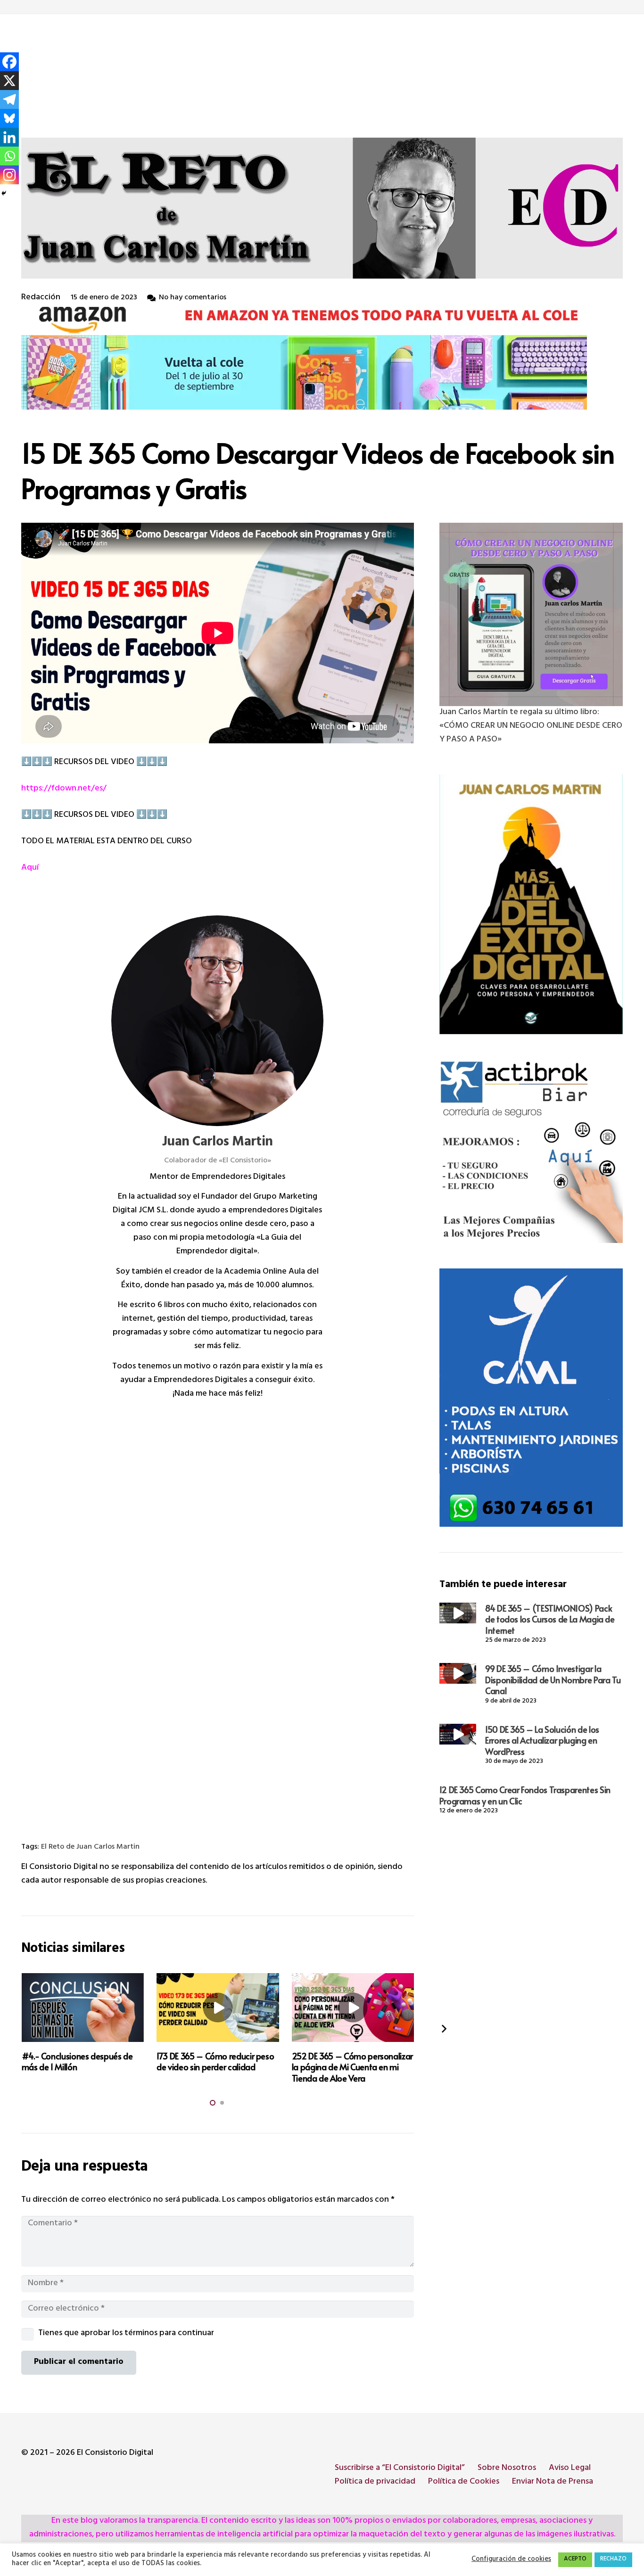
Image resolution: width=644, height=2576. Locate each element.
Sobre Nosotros (507, 2469)
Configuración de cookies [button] (511, 2560)
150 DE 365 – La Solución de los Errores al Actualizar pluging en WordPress (542, 1740)
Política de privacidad (375, 2482)
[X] (9, 81)
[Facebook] (9, 62)
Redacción (41, 298)
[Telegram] (9, 99)
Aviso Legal (570, 2469)
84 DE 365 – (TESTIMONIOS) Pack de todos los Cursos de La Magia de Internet (550, 1619)
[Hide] (4, 193)
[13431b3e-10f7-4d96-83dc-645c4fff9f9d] (531, 614)
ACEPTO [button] (575, 2560)
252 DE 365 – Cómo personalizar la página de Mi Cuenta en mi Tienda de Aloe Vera (352, 2067)
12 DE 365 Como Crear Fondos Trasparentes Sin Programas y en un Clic (525, 1795)
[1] (531, 904)
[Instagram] (9, 175)
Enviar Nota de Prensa (553, 2482)
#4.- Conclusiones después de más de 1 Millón (77, 2061)
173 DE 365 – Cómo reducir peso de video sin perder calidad (215, 2061)
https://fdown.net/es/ (64, 789)
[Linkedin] (9, 137)
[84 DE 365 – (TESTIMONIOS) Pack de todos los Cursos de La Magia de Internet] (458, 1613)
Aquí (30, 868)
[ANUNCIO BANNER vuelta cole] (322, 357)
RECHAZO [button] (613, 2560)
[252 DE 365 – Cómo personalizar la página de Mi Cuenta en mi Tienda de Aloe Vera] (353, 2008)
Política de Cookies (464, 2482)
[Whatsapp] (9, 156)
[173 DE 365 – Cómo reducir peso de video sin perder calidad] (218, 2008)
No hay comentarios (193, 298)
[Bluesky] (9, 118)
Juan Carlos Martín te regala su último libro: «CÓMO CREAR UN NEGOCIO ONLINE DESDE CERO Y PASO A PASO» (531, 726)
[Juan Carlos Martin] (217, 1021)
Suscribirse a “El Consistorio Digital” (400, 2469)
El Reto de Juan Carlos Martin (90, 1848)
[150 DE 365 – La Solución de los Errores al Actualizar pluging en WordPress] (458, 1734)
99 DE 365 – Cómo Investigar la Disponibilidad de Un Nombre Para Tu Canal (553, 1679)
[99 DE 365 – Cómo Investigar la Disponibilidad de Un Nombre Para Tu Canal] (458, 1673)
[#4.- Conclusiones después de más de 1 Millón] (83, 2008)
